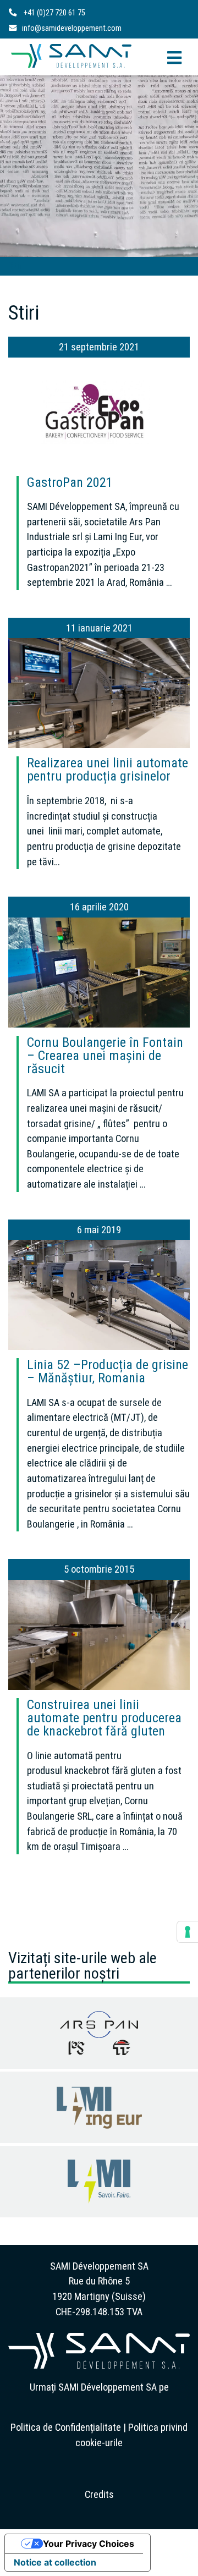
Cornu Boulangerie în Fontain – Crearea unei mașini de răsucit (105, 1056)
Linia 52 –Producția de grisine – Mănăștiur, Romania (108, 1371)
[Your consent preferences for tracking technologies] (188, 1932)
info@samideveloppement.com (72, 28)
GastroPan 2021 (70, 482)
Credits (99, 2494)
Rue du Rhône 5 (99, 2281)
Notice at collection (55, 2562)
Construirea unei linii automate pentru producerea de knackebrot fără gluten (104, 1718)
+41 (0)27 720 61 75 (54, 13)
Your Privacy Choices (89, 2544)
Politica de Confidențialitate (66, 2427)
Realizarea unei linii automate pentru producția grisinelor (108, 770)
